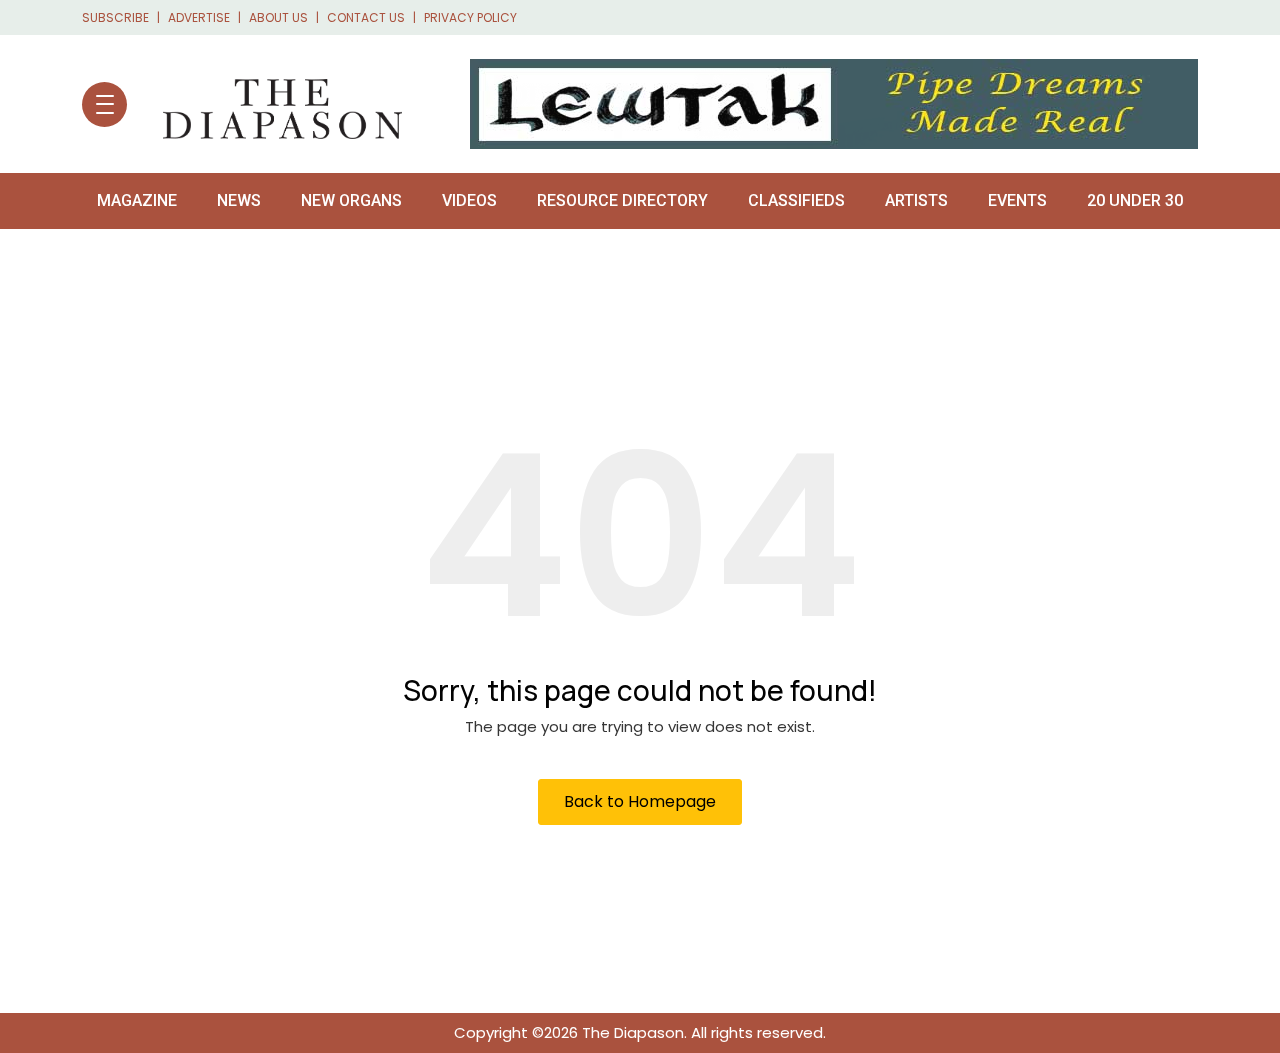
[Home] (272, 104)
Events (1017, 200)
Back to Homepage (640, 801)
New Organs (351, 200)
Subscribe (115, 17)
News (239, 200)
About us (278, 17)
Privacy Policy (470, 17)
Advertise (199, 17)
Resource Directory (622, 200)
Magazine (137, 200)
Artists (916, 200)
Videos (469, 200)
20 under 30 (1135, 200)
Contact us (366, 17)
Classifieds (796, 200)
